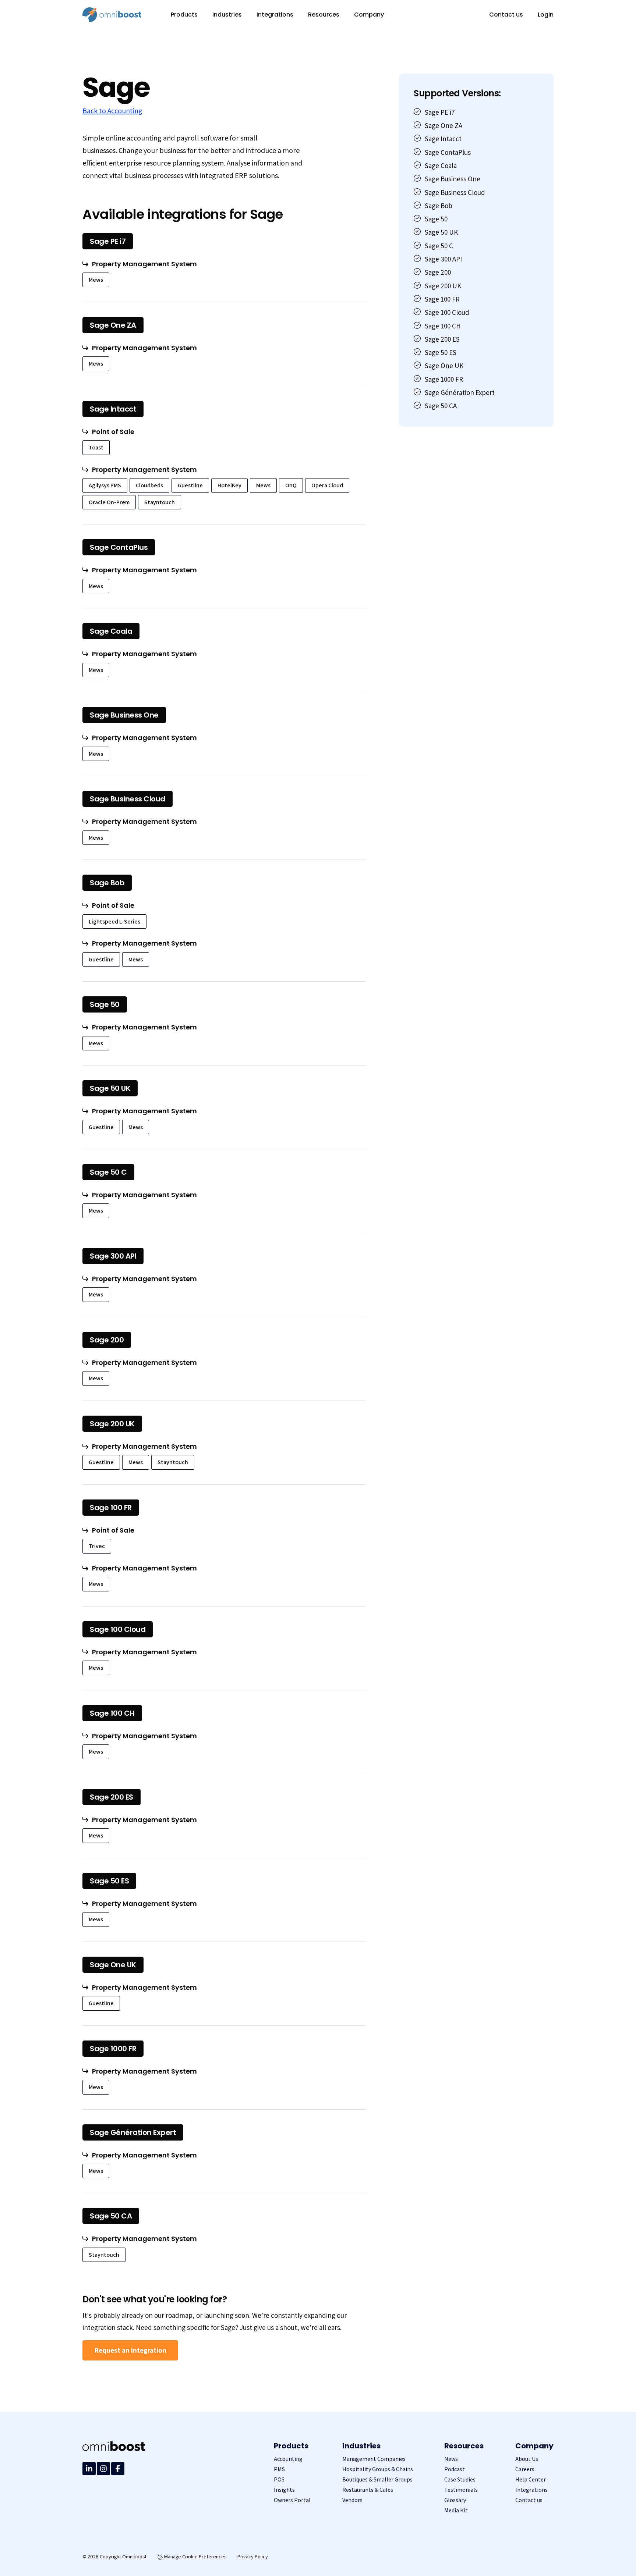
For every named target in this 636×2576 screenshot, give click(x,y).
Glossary (455, 2500)
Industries (227, 15)
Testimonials (461, 2490)
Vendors (352, 2500)
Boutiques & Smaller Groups (377, 2479)
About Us (527, 2459)
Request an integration (130, 2350)
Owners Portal (292, 2500)
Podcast (455, 2469)
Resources (324, 15)
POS (279, 2479)
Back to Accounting (112, 111)
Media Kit (456, 2510)
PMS (279, 2469)
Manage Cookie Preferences (195, 2557)
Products (184, 15)
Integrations (275, 15)
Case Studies (460, 2479)
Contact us (506, 15)
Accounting (288, 2459)
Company (369, 15)
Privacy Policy (253, 2557)
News (451, 2459)
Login (546, 15)
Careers (525, 2469)
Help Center (531, 2479)
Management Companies (374, 2459)
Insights (284, 2490)
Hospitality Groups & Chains (378, 2469)
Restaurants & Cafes (368, 2490)
